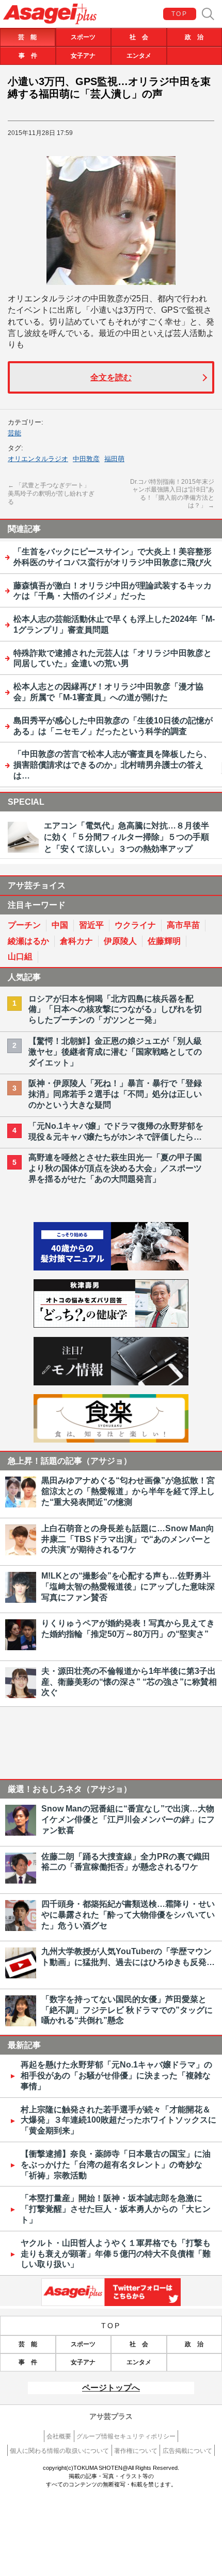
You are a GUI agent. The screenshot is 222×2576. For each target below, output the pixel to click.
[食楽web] (111, 1440)
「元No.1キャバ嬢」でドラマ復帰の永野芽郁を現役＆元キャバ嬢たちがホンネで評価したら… (116, 1131)
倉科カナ (76, 941)
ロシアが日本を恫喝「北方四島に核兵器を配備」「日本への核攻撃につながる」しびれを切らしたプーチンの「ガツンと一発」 (115, 1010)
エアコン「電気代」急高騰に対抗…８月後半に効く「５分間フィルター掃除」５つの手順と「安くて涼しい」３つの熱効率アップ (126, 837)
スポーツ (83, 37)
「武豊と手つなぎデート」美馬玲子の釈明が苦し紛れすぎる (51, 493)
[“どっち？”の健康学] (111, 1325)
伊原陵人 (120, 941)
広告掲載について (187, 2451)
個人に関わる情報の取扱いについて (59, 2451)
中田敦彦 (86, 459)
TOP (179, 14)
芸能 (14, 433)
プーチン (24, 925)
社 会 (139, 37)
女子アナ (83, 56)
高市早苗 (183, 925)
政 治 (194, 37)
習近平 (91, 925)
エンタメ (139, 56)
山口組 (20, 956)
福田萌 (114, 459)
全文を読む (111, 377)
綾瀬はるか (28, 941)
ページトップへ (111, 2388)
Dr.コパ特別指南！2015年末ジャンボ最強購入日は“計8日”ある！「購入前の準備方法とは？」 (172, 494)
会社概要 (59, 2436)
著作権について (136, 2451)
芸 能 (27, 37)
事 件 (28, 56)
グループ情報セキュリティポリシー (126, 2436)
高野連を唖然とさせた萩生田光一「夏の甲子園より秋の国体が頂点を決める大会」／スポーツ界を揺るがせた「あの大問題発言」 (115, 1168)
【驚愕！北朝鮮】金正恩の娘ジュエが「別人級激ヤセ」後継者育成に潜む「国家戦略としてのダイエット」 (115, 1052)
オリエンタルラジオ (38, 459)
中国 (60, 925)
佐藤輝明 (164, 941)
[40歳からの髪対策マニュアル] (111, 1268)
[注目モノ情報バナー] (111, 1383)
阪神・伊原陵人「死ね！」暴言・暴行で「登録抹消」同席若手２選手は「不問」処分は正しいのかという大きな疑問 (115, 1094)
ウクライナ (135, 925)
